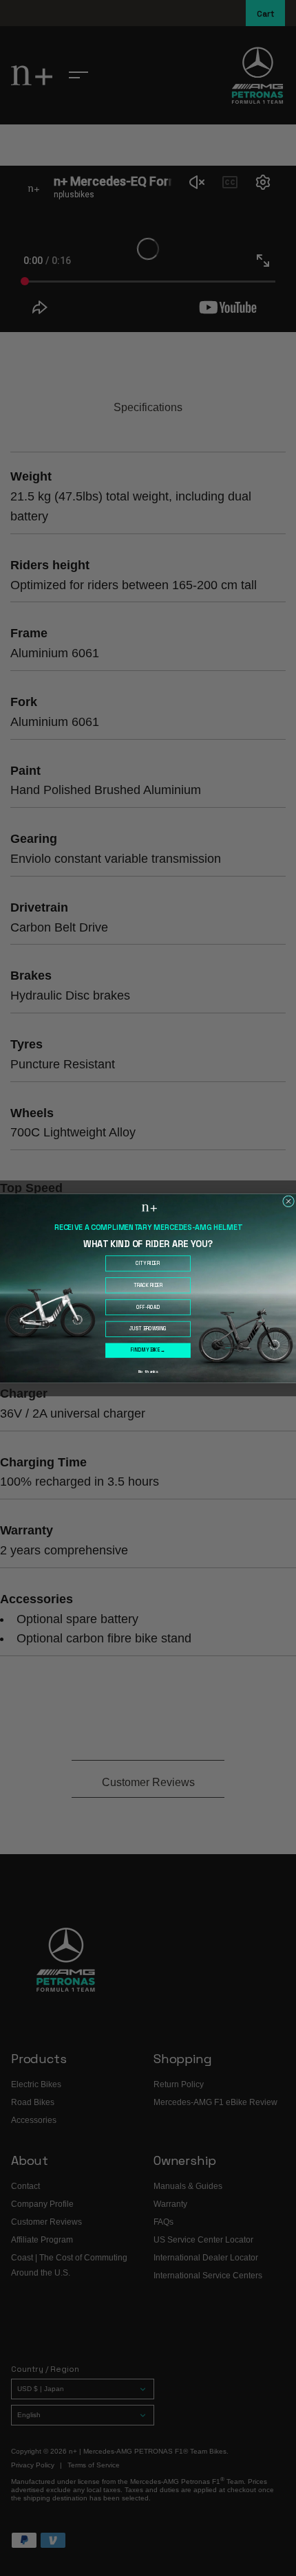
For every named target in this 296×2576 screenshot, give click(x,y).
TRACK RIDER (148, 1285)
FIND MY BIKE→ (148, 1350)
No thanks (148, 1371)
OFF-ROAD (148, 1307)
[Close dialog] (289, 1201)
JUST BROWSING (148, 1329)
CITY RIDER (148, 1263)
